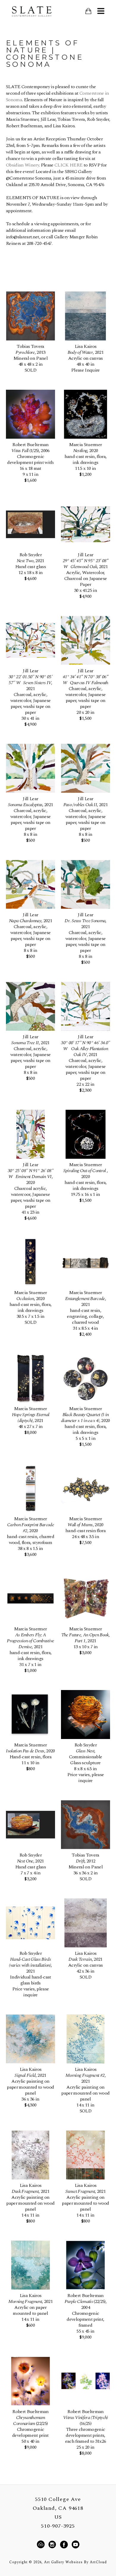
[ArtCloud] (42, 2545)
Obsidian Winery (22, 165)
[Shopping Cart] (88, 11)
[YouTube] (75, 2545)
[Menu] (101, 11)
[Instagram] (53, 2545)
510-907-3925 (58, 2526)
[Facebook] (65, 2545)
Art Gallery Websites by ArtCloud (75, 2562)
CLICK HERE (68, 165)
